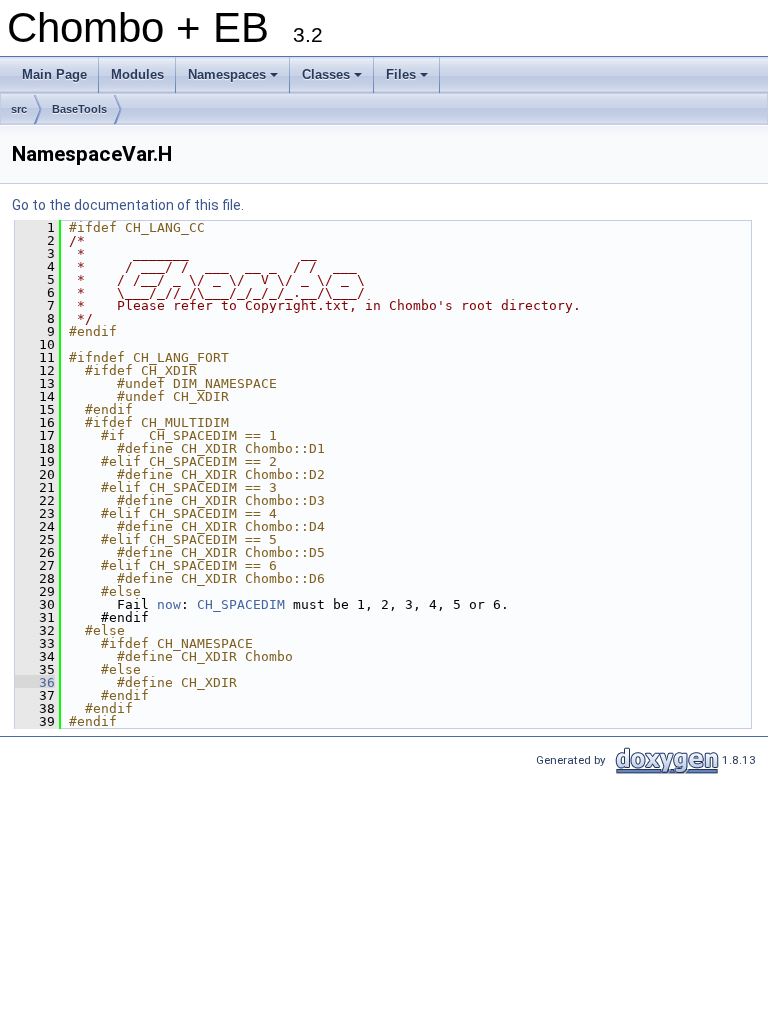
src (19, 109)
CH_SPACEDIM (241, 604)
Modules (137, 74)
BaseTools (79, 109)
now (169, 604)
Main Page (54, 74)
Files (408, 80)
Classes (333, 80)
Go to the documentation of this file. (128, 205)
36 (35, 682)
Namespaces (234, 80)
